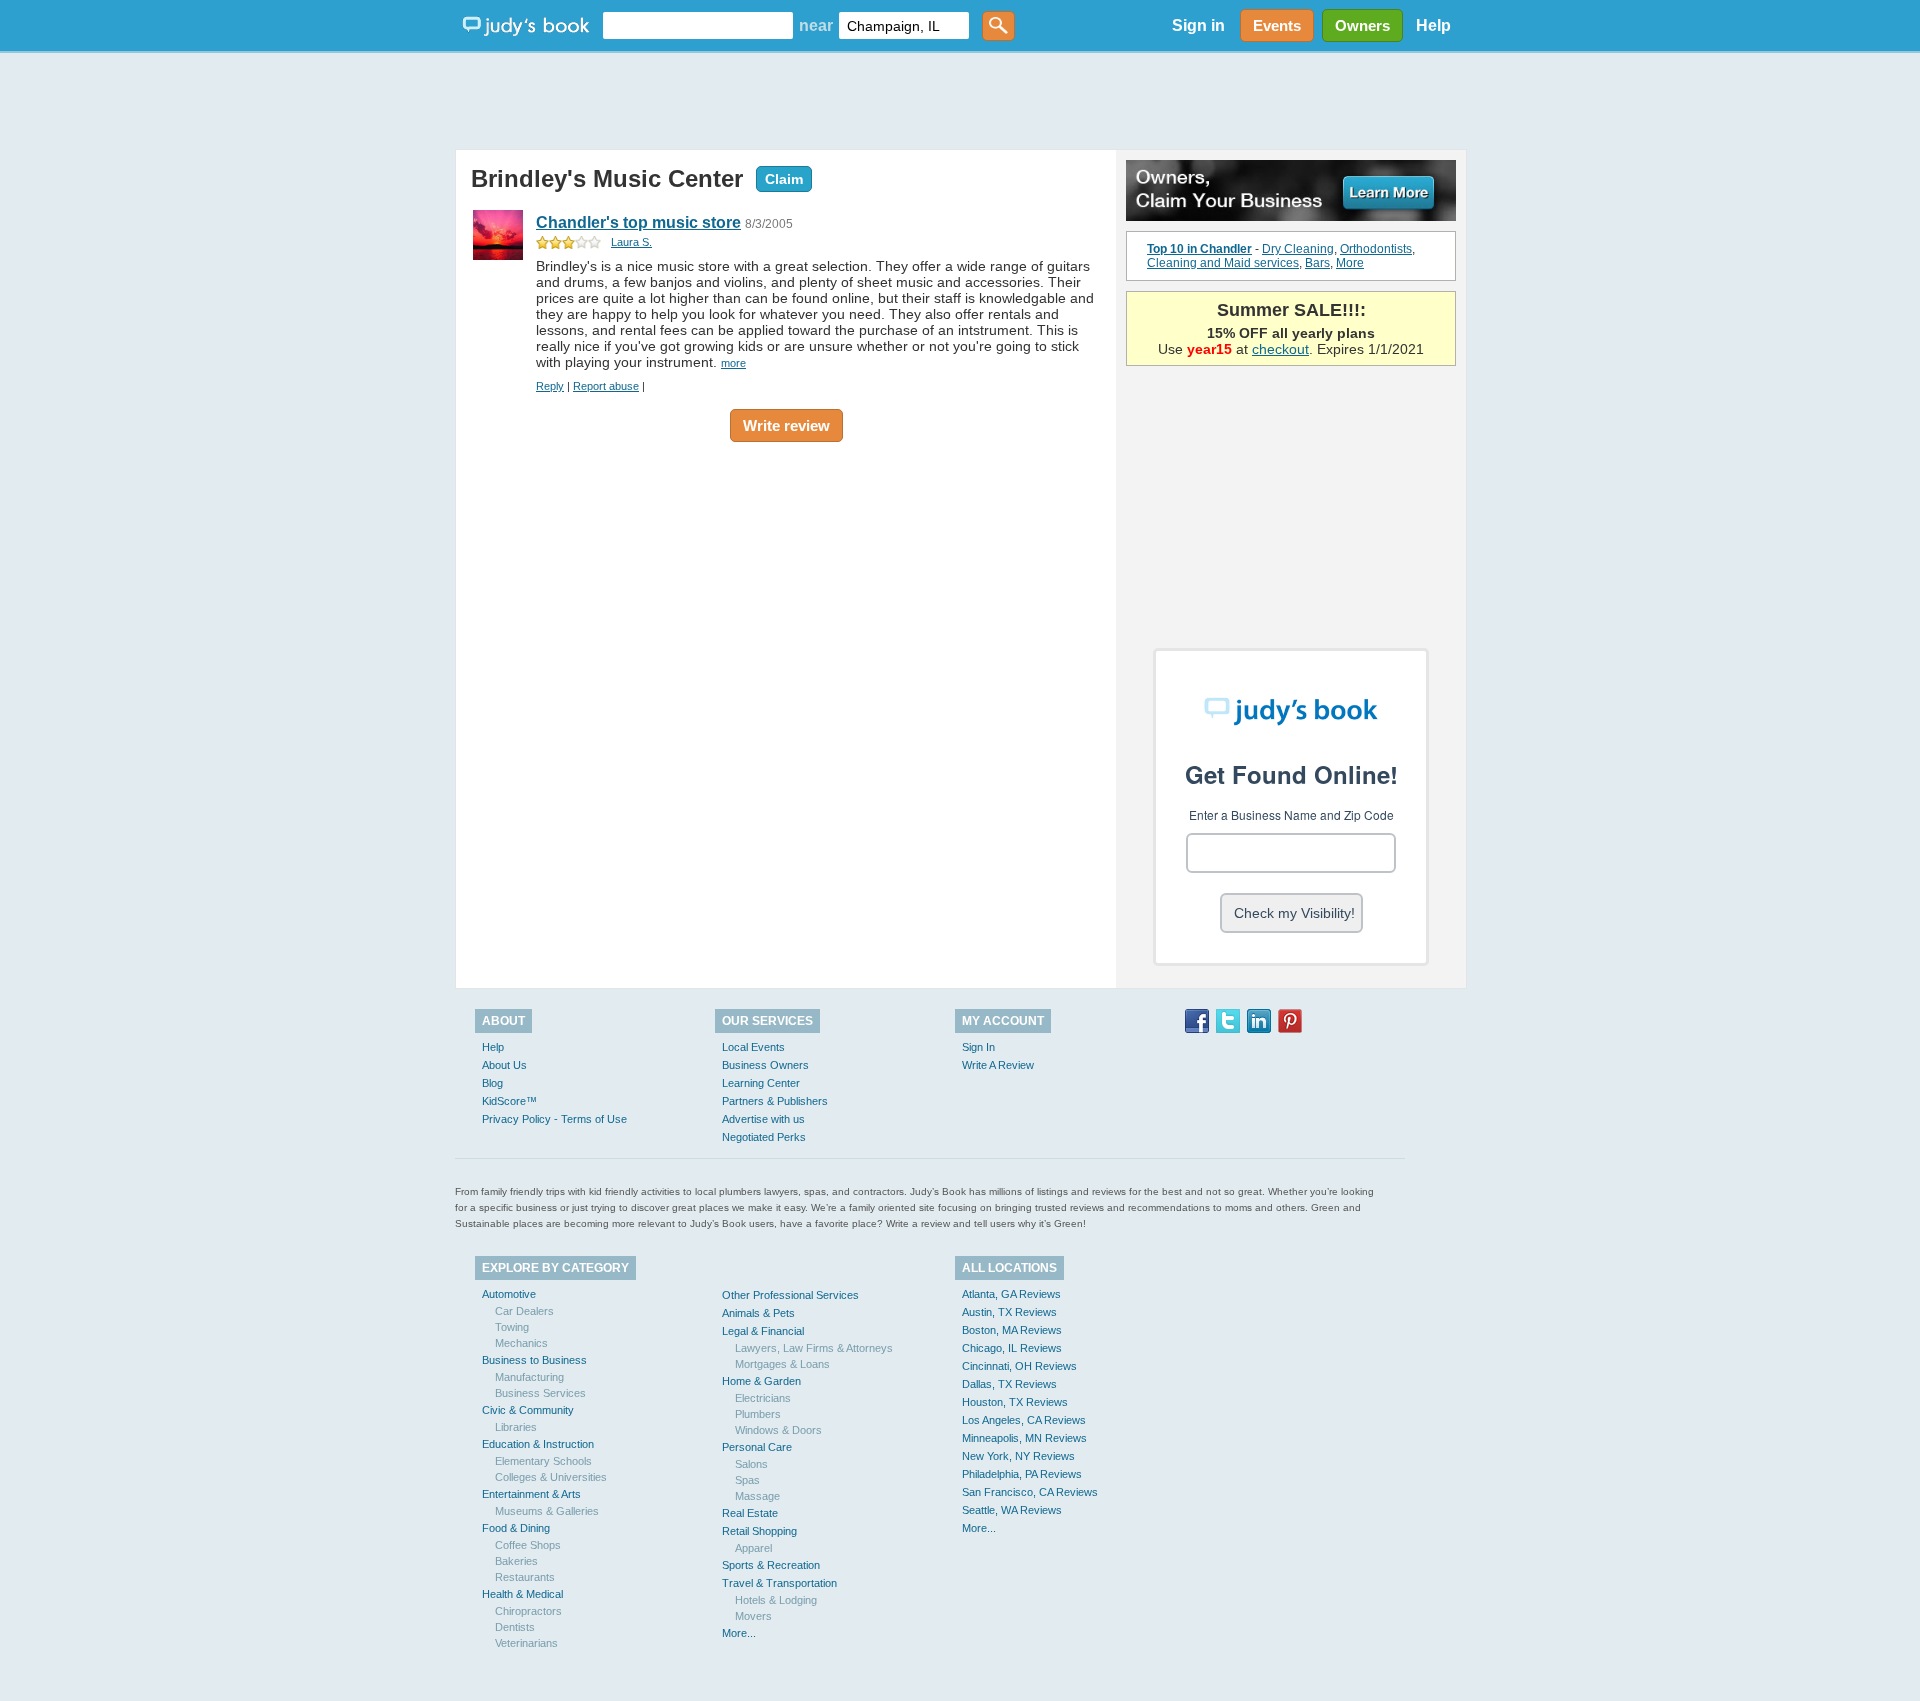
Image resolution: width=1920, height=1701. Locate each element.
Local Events (753, 1047)
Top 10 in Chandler (1199, 249)
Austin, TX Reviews (1009, 1312)
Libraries (516, 1427)
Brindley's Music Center (607, 178)
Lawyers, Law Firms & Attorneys (814, 1348)
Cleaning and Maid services (1223, 263)
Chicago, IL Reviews (1012, 1348)
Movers (753, 1616)
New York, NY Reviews (1018, 1456)
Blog (492, 1083)
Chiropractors (528, 1611)
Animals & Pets (758, 1313)
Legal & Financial (763, 1331)
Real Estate (750, 1513)
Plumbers (758, 1414)
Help (1433, 25)
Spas (747, 1480)
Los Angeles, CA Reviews (1024, 1420)
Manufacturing (529, 1377)
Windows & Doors (778, 1430)
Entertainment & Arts (531, 1494)
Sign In (978, 1047)
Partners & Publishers (775, 1101)
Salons (751, 1464)
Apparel (753, 1548)
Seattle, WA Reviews (1012, 1510)
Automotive (509, 1294)
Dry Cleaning (1298, 249)
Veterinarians (526, 1643)
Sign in (1198, 25)
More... (739, 1633)
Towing (512, 1327)
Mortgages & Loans (782, 1364)
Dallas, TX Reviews (1009, 1384)
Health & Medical (522, 1594)
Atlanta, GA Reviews (1011, 1294)
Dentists (515, 1627)
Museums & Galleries (547, 1511)
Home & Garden (761, 1381)
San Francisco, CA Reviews (1030, 1492)
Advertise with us (763, 1119)
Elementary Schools (543, 1461)
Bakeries (516, 1561)
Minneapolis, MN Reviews (1024, 1438)
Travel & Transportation (779, 1583)
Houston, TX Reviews (1015, 1402)
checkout (1280, 349)
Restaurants (525, 1577)
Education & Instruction (538, 1444)
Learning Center (761, 1083)
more (733, 363)
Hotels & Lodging (776, 1600)
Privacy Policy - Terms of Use (554, 1119)
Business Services (540, 1393)
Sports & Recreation (771, 1565)
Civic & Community (528, 1410)
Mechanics (521, 1343)
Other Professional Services (790, 1295)
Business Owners (765, 1065)
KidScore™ (509, 1101)
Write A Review (998, 1065)
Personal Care (757, 1447)
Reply (550, 386)
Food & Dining (516, 1528)
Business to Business (534, 1360)
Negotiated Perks (764, 1137)
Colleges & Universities (551, 1477)
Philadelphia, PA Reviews (1022, 1474)
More (1350, 263)
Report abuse (606, 386)
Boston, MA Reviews (1012, 1330)
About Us (504, 1065)
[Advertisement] (960, 100)
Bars (1317, 263)
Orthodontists (1376, 249)
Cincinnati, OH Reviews (1019, 1366)
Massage (757, 1496)
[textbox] (698, 25)
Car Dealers (524, 1311)
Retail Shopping (759, 1531)
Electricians (763, 1398)
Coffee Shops (528, 1545)
